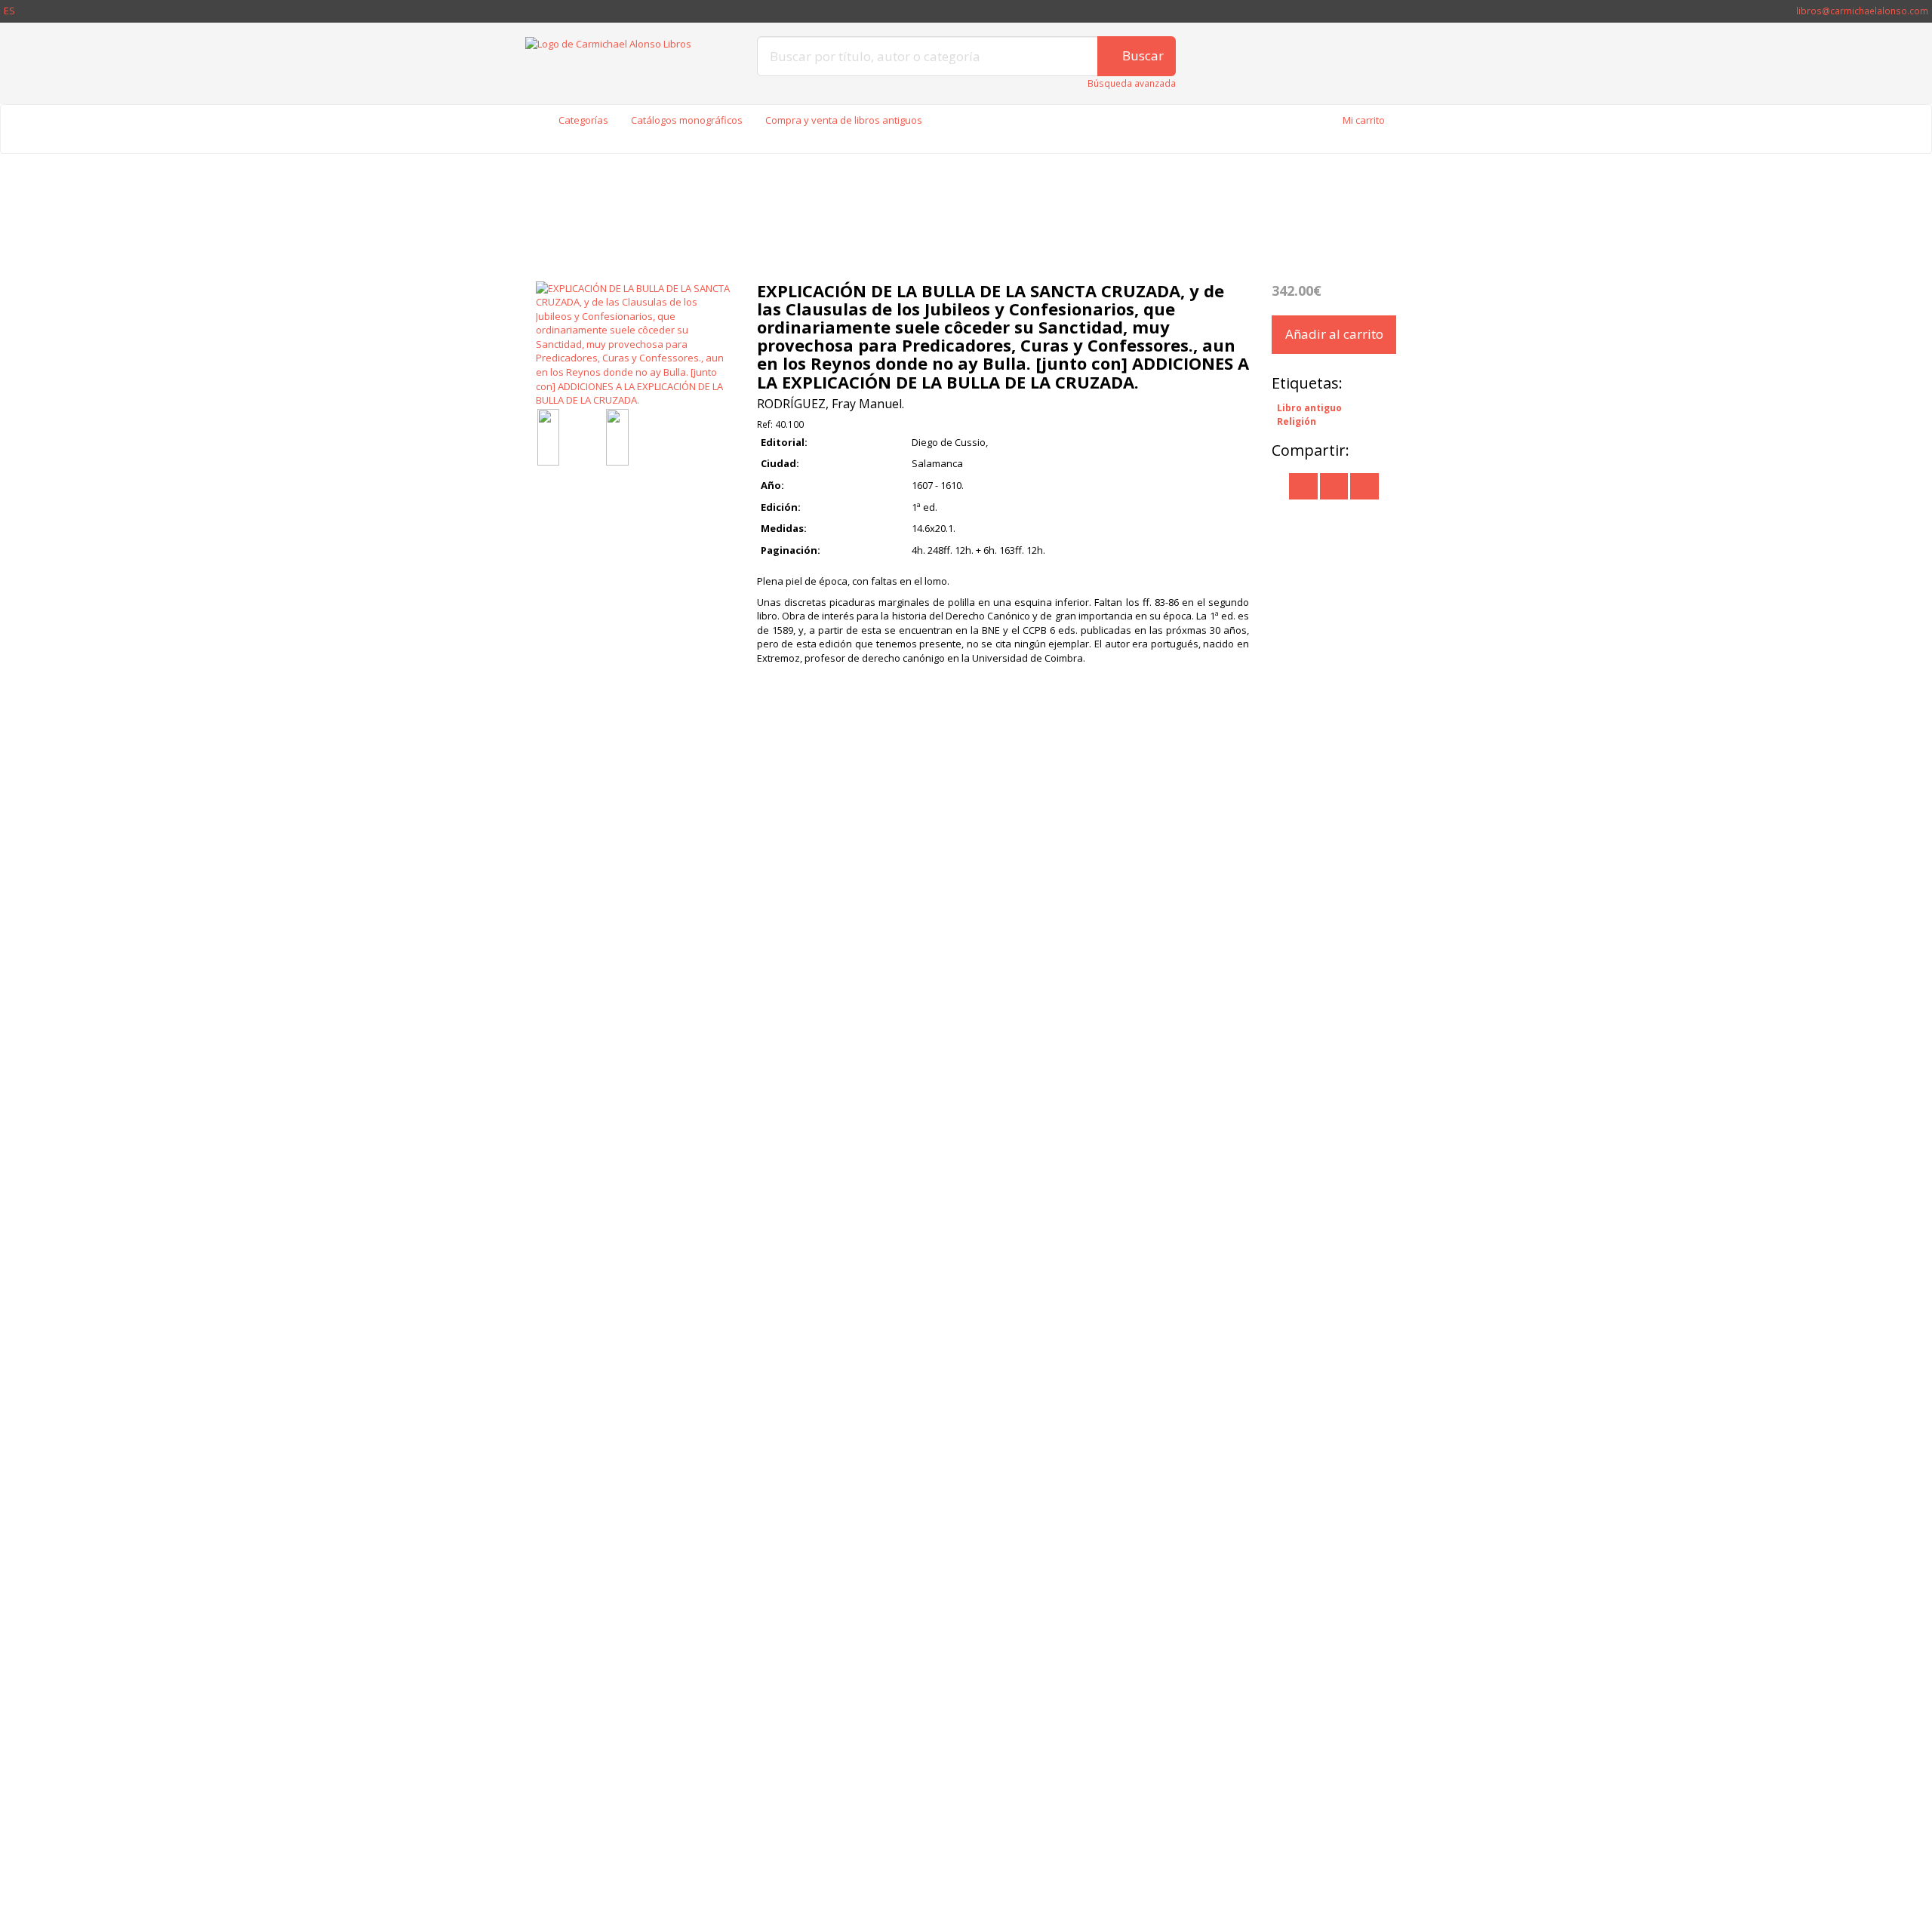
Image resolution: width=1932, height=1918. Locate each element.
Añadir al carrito (1334, 334)
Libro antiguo (1309, 407)
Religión (1297, 421)
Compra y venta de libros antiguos (844, 120)
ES (9, 11)
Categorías (583, 120)
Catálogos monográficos (687, 120)
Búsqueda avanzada (1132, 83)
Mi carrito (1364, 120)
